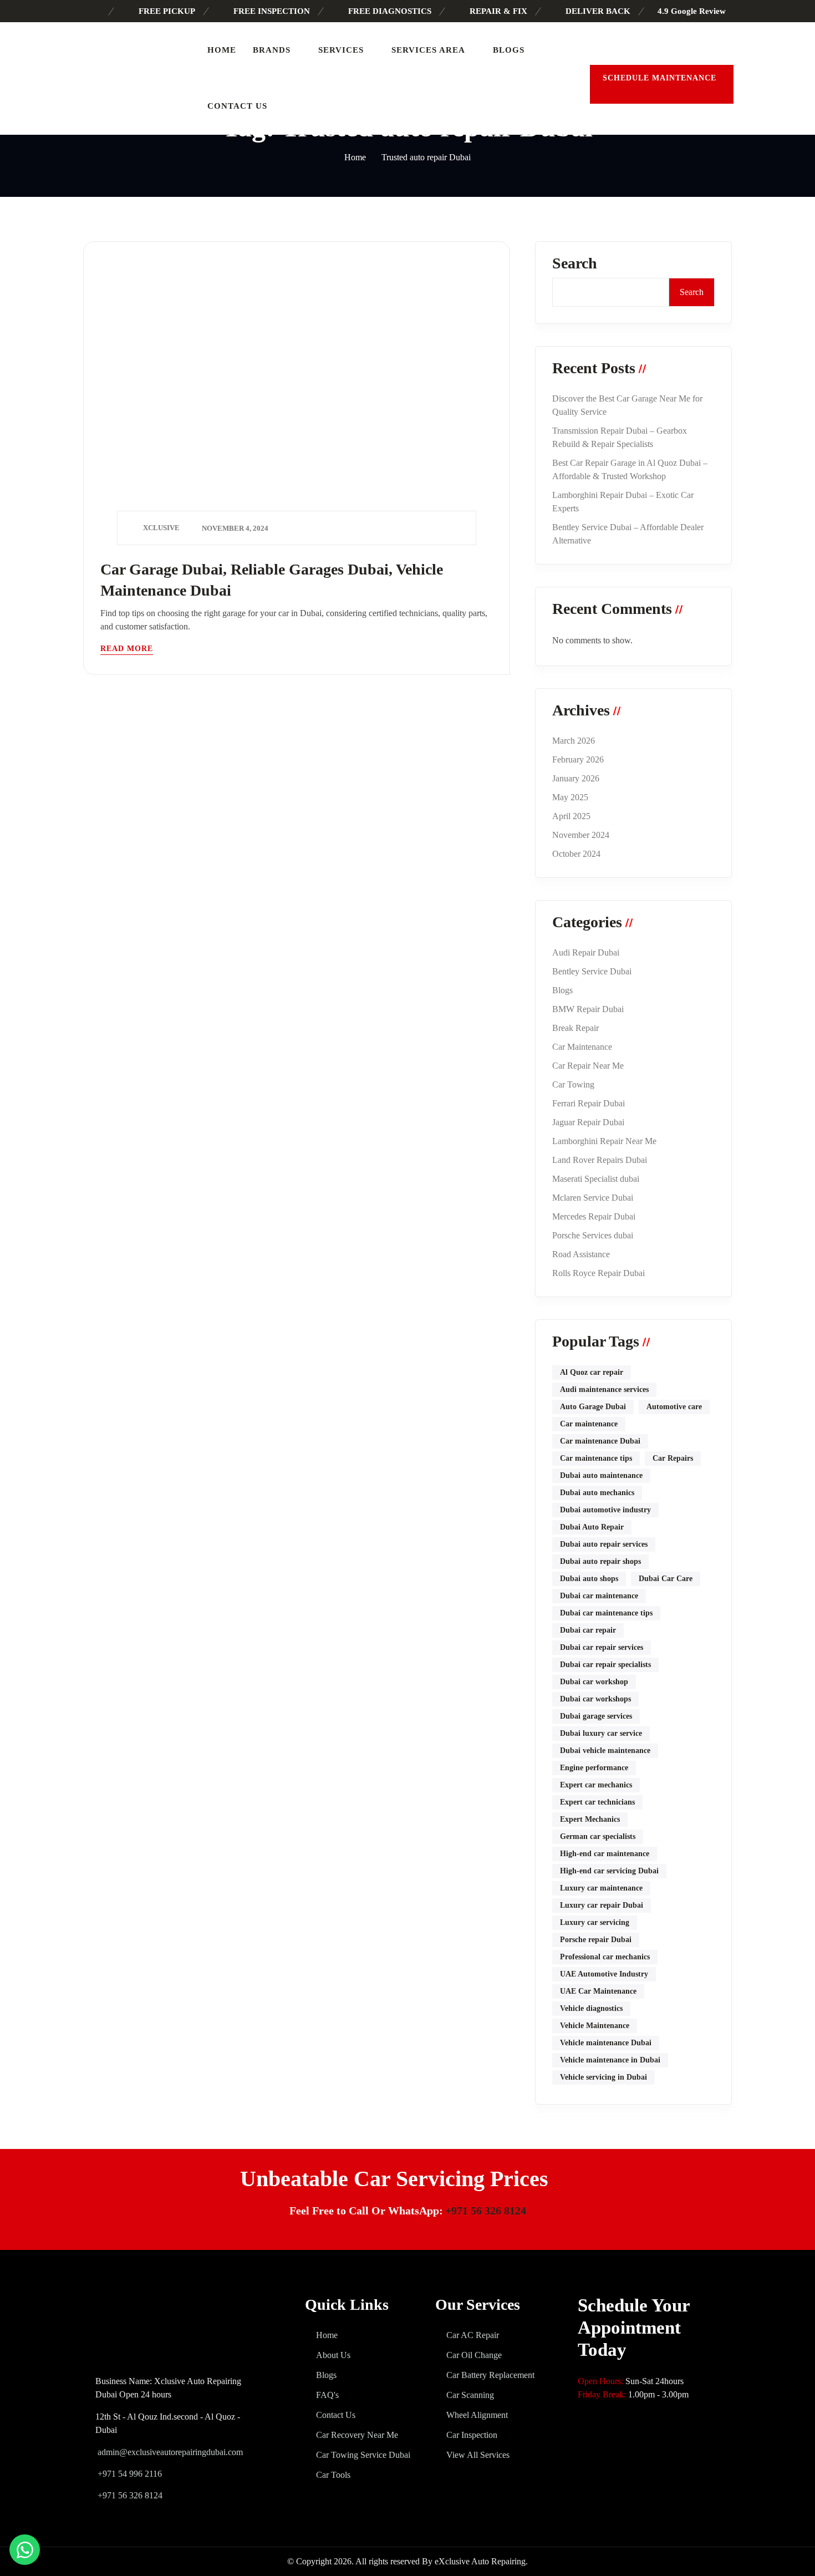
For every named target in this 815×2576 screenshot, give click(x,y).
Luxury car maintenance (601, 1888)
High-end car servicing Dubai (609, 1871)
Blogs (509, 50)
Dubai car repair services (602, 1647)
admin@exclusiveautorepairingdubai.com (170, 2452)
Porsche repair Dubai (596, 1940)
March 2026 (574, 741)
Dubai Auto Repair (592, 1527)
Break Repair (575, 1028)
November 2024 (581, 835)
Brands (272, 50)
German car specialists (598, 1836)
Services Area (428, 50)
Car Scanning (470, 2395)
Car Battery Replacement (490, 2375)
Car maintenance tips (596, 1458)
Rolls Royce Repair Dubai (598, 1273)
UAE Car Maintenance (598, 1991)
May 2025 (570, 797)
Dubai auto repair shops (600, 1561)
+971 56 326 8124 (486, 2211)
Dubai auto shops (589, 1579)
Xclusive (161, 528)
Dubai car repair (588, 1630)
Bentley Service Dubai (592, 971)
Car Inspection (472, 2435)
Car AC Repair (473, 2335)
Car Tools (333, 2475)
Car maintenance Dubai (600, 1441)
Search (575, 263)
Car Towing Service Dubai (363, 2455)
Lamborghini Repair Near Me (604, 1141)
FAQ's (327, 2395)
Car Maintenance (582, 1047)
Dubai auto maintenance (601, 1475)
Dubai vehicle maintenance (605, 1751)
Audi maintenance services (604, 1389)
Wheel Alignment (477, 2415)
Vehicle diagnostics (591, 2008)
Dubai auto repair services (604, 1544)
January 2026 (576, 778)
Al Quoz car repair (592, 1372)
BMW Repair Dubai (588, 1009)
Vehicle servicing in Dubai (603, 2077)
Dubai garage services (596, 1716)
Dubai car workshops (595, 1699)
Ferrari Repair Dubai (589, 1103)
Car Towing (573, 1084)
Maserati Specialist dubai (596, 1179)
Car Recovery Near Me (357, 2435)
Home (222, 50)
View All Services (478, 2455)
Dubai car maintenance (599, 1596)
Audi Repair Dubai (586, 952)
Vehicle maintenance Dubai (606, 2043)
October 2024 (576, 854)
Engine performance (594, 1768)
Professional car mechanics (605, 1957)
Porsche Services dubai (593, 1235)
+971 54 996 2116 (129, 2474)
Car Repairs (673, 1458)
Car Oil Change (474, 2355)
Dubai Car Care (666, 1579)
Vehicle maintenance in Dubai (610, 2060)
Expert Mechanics (590, 1819)
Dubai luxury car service (601, 1733)
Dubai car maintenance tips (606, 1613)
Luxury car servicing (595, 1922)
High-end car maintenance (605, 1854)
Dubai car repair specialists (605, 1665)
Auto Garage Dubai (593, 1407)
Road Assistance (581, 1254)
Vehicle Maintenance (595, 2026)
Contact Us (237, 106)
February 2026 (578, 759)
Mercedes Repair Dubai (594, 1216)
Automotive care (674, 1407)
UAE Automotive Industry (604, 1974)
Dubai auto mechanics (597, 1493)
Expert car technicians (597, 1802)
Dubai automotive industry (605, 1510)
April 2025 (571, 816)
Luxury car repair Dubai (602, 1905)
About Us (333, 2355)
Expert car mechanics (596, 1785)
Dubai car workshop (594, 1682)
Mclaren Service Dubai (593, 1198)
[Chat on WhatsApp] (25, 2550)
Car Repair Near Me (588, 1066)
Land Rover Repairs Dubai (600, 1160)
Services (341, 50)
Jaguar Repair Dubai (588, 1122)
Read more (127, 649)
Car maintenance (589, 1424)
